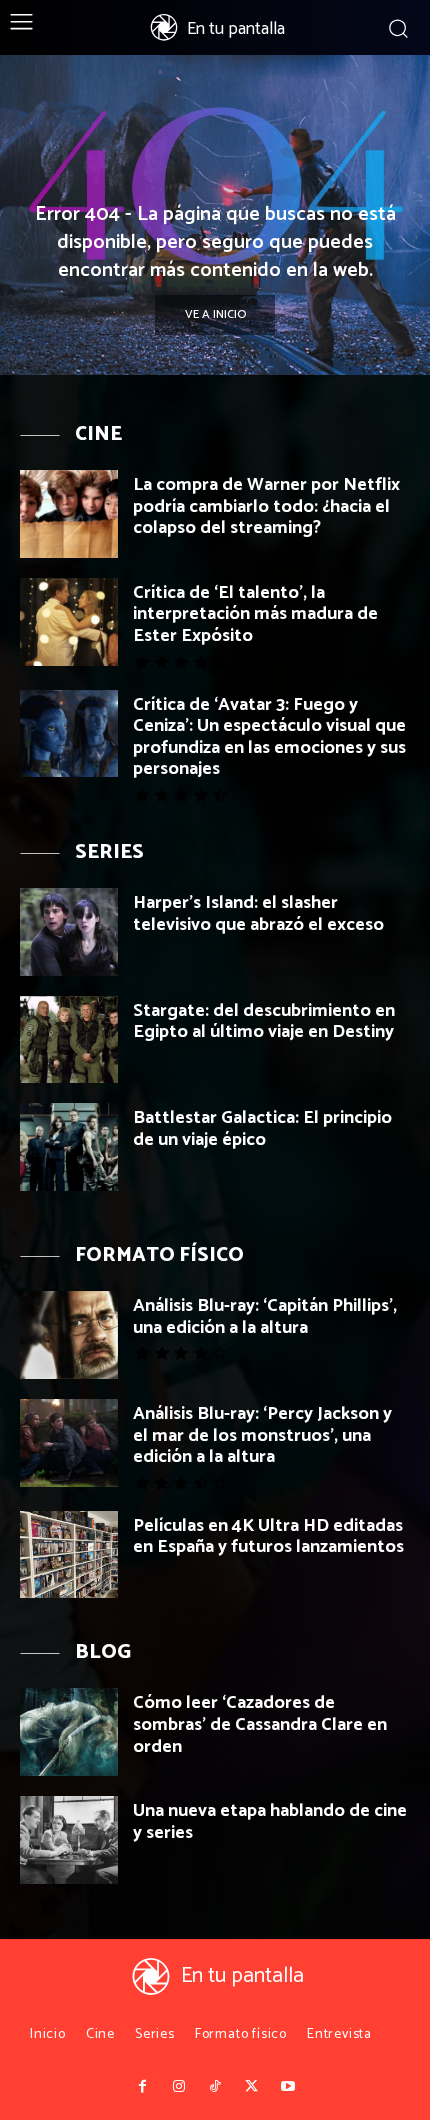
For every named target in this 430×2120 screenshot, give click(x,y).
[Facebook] (142, 2087)
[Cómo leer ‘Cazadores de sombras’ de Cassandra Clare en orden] (69, 1732)
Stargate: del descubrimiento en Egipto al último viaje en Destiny (264, 1022)
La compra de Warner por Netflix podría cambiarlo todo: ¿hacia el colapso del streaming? (266, 506)
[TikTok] (215, 2087)
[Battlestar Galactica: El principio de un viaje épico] (69, 1147)
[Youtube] (288, 2087)
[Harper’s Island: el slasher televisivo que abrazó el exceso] (69, 932)
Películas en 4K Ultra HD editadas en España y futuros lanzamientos (268, 1537)
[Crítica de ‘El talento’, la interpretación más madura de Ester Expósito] (69, 622)
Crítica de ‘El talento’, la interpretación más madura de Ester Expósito (255, 614)
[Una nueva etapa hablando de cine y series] (69, 1840)
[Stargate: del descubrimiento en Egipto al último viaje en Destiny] (69, 1040)
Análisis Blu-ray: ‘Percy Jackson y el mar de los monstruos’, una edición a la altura (262, 1435)
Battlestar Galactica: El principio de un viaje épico (262, 1129)
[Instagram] (178, 2087)
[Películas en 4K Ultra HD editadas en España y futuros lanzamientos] (69, 1555)
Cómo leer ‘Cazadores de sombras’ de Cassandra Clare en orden (260, 1724)
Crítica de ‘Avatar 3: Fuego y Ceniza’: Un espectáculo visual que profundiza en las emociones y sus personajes (269, 737)
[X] (251, 2087)
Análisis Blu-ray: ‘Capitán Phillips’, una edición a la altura (265, 1317)
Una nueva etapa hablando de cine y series (270, 1822)
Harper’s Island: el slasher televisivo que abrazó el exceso (258, 914)
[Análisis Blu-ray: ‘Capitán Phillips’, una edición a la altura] (69, 1335)
